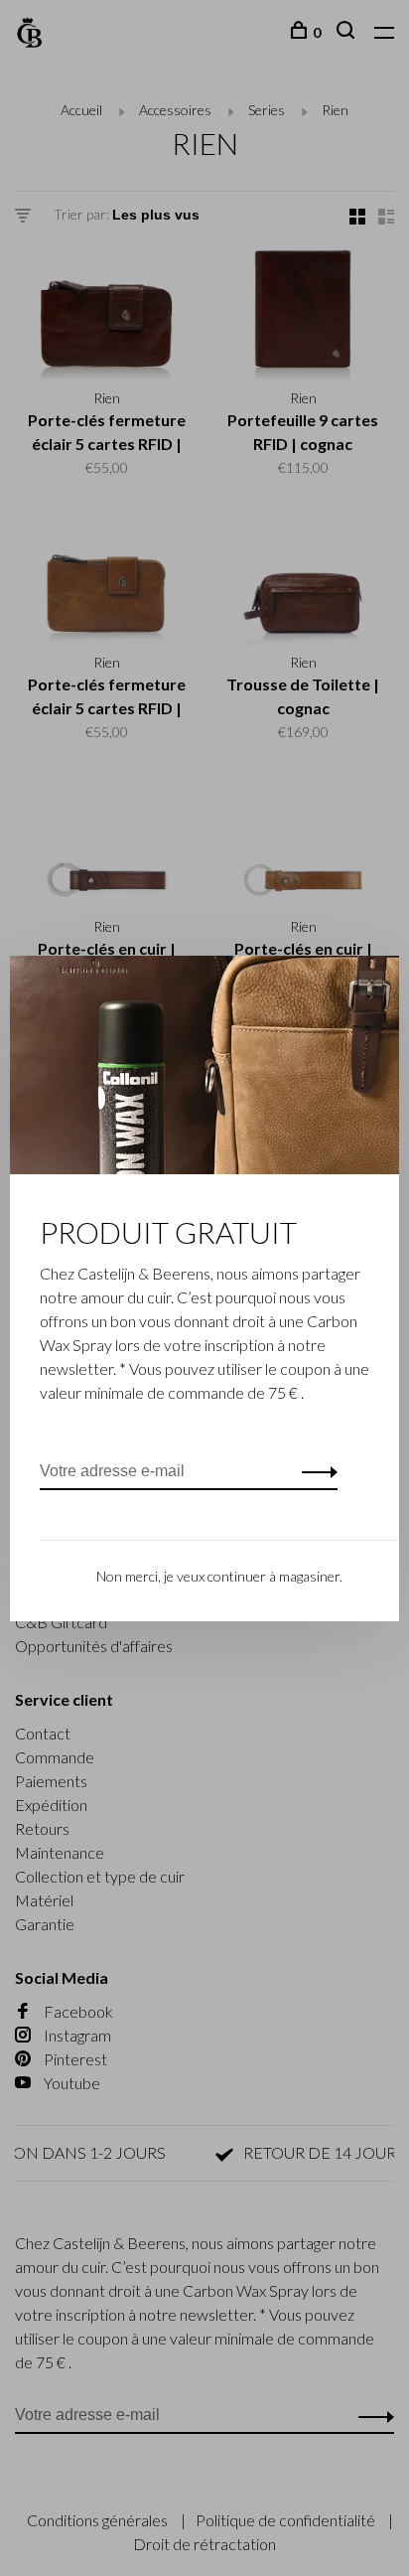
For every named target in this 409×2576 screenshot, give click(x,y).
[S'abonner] (314, 1471)
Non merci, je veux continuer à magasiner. (219, 1576)
